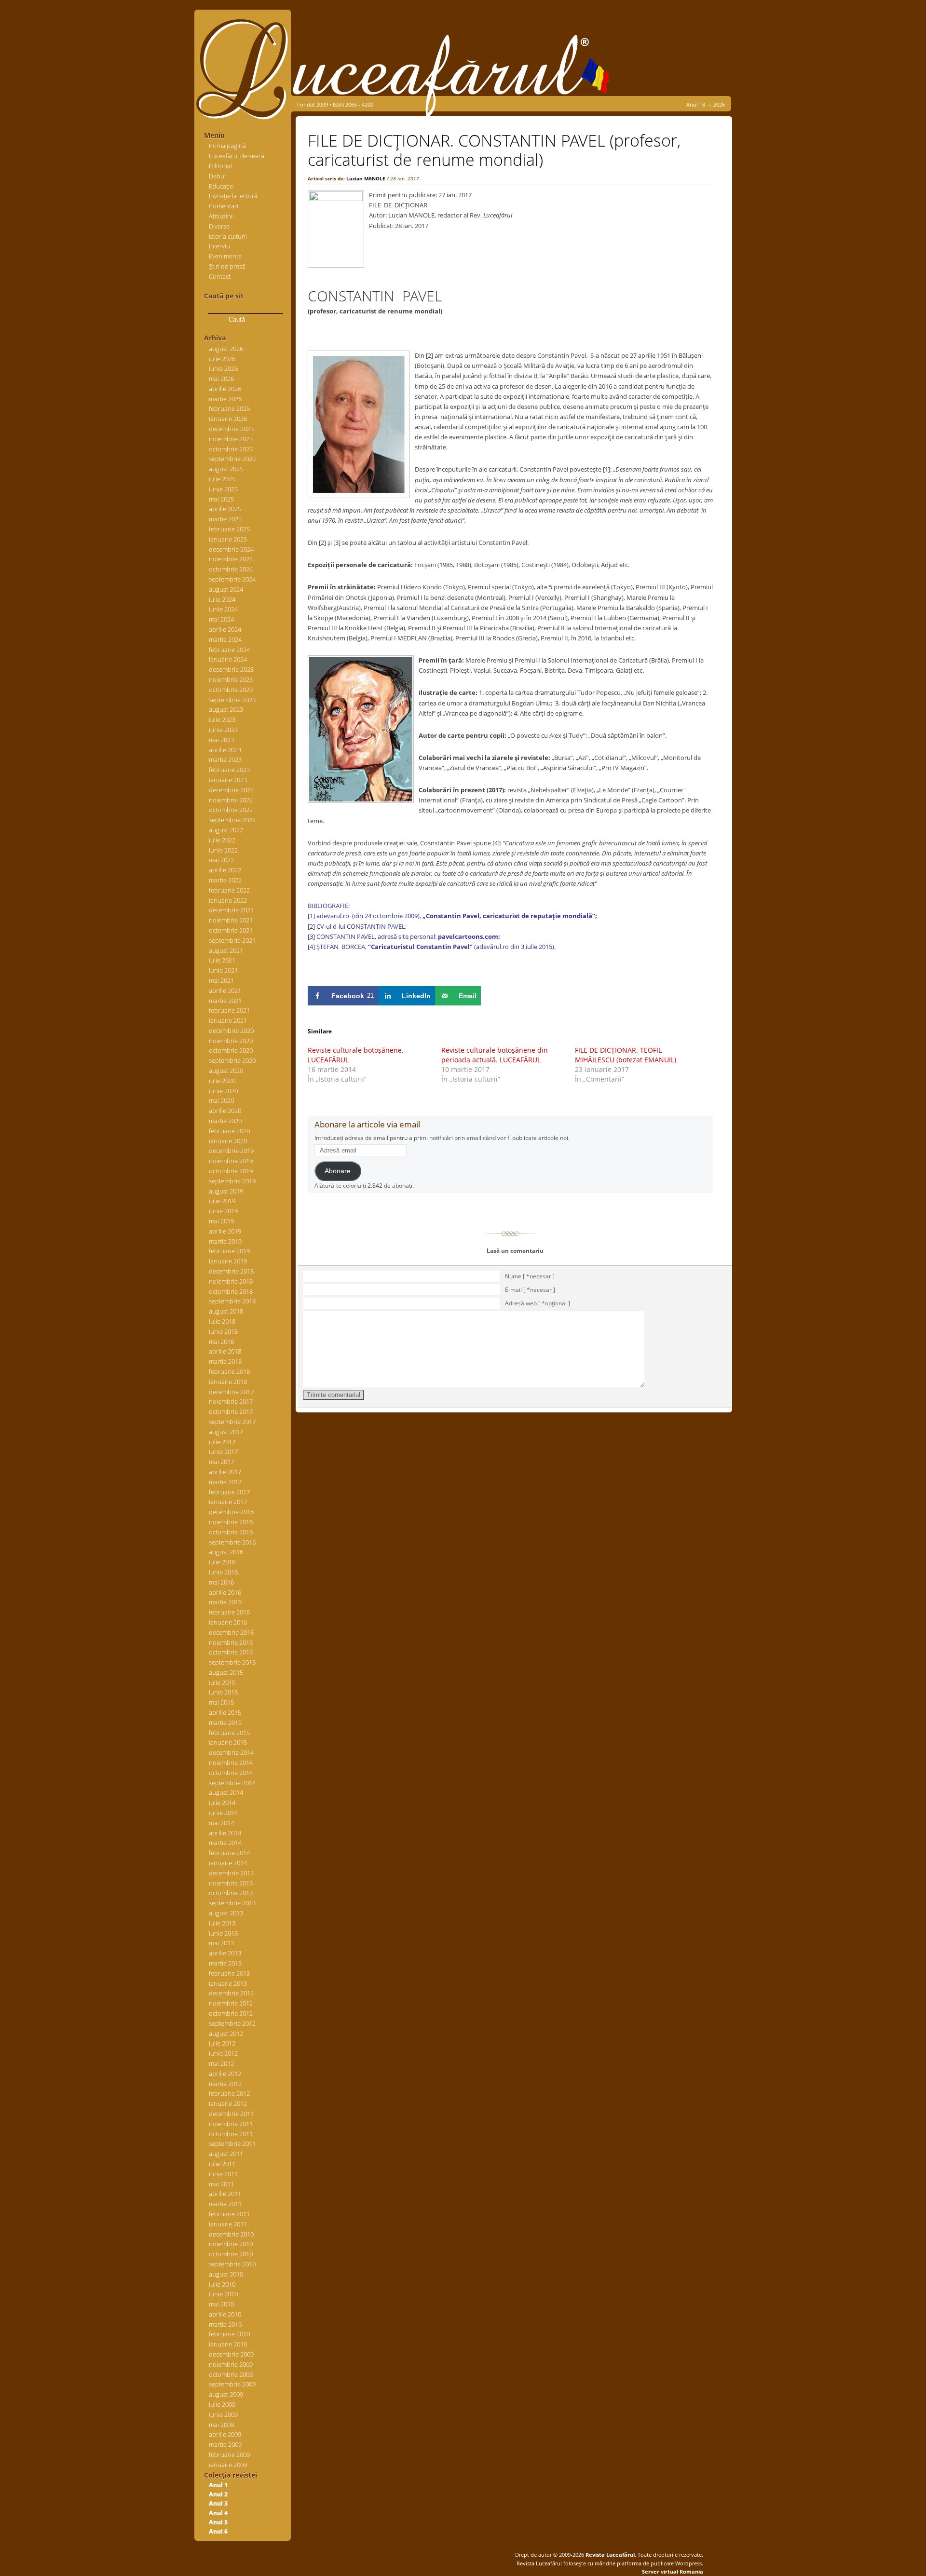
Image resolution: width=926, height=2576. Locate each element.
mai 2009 (221, 2425)
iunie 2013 (223, 1933)
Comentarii (224, 206)
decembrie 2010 (231, 2234)
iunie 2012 (223, 2053)
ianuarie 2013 (228, 1983)
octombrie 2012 (231, 2013)
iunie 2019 (223, 1211)
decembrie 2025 (231, 429)
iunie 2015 (223, 1692)
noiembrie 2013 (231, 1883)
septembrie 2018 (232, 1301)
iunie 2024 (223, 609)
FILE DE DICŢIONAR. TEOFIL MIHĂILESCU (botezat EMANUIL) (626, 1055)
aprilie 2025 (225, 509)
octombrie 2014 (231, 1773)
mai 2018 (221, 1342)
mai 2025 (221, 499)
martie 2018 (225, 1361)
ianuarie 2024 (228, 659)
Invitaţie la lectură (233, 196)
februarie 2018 (229, 1371)
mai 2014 (221, 1823)
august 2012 (226, 2034)
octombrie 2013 (231, 1893)
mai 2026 (221, 379)
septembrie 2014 (232, 1783)
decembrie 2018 (231, 1271)
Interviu (219, 246)
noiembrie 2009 (231, 2364)
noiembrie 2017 (231, 1401)
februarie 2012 (229, 2093)
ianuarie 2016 (228, 1622)
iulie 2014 (222, 1803)
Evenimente (225, 256)
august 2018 (226, 1311)
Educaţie (221, 186)
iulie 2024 (222, 599)
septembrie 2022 (232, 820)
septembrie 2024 (232, 579)
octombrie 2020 (231, 1050)
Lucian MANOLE (366, 178)
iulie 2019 (222, 1201)
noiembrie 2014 (231, 1763)
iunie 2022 (223, 850)
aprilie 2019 (225, 1231)
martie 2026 (225, 399)
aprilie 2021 (225, 990)
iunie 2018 (223, 1331)
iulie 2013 (222, 1923)
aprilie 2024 (225, 629)
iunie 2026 (223, 368)
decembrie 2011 (231, 2114)
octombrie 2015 (231, 1652)
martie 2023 (225, 759)
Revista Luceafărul (609, 2555)
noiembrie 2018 (231, 1281)
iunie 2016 (223, 1572)
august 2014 (226, 1792)
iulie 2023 (222, 719)
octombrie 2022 (231, 810)
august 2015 (226, 1672)
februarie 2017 (229, 1492)
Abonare (338, 1171)
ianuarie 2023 (228, 780)
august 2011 (226, 2154)
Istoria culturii (228, 236)
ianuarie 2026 (228, 419)
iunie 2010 (223, 2294)
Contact (220, 276)
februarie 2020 (229, 1131)
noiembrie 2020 (231, 1041)
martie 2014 (225, 1843)
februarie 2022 (229, 890)
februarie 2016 (229, 1612)
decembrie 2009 (231, 2354)
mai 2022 (221, 860)
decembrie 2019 (231, 1151)
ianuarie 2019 (228, 1261)
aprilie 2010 (225, 2314)
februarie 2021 (229, 1010)
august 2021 (226, 950)
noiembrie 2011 (231, 2124)
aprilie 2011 (225, 2194)
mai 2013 (221, 1943)
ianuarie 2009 (228, 2465)
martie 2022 (225, 880)
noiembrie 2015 (231, 1642)
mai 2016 (221, 1582)
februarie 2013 (229, 1973)
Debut (218, 176)
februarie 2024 (229, 650)
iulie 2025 (222, 479)
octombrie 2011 (231, 2134)
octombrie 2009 (231, 2374)
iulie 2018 (222, 1321)
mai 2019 (221, 1221)
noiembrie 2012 (231, 2003)
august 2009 (226, 2394)
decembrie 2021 (231, 910)
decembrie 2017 (231, 1392)
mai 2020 (221, 1100)
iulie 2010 (222, 2284)
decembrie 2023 (231, 669)
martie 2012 (225, 2084)
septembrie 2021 (232, 940)
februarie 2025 (229, 529)
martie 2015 (225, 1722)
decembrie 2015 (231, 1632)
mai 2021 (221, 980)
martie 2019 (225, 1241)
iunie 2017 (223, 1451)
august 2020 (226, 1071)
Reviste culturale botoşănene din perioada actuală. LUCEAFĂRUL (495, 1055)
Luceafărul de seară (237, 156)
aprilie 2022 (225, 870)
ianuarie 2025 (228, 539)
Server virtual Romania (673, 2571)
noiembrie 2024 (231, 559)
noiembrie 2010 (231, 2244)
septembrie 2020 (232, 1060)
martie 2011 (225, 2204)
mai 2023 (221, 740)
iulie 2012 (222, 2043)
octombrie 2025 (231, 449)
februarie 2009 (229, 2454)
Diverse (219, 226)
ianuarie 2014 (228, 1863)
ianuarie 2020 (228, 1141)
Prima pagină (227, 146)
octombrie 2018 (231, 1291)
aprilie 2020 (225, 1111)
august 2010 (226, 2274)
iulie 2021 (222, 960)
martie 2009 (225, 2444)
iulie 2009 (222, 2404)
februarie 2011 (229, 2214)
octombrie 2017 (231, 1411)
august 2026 (226, 349)
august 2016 (226, 1552)
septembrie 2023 (232, 700)
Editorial (220, 166)
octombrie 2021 (231, 930)
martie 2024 (225, 639)
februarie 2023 (229, 770)
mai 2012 (221, 2063)
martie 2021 (225, 1001)
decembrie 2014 (231, 1752)
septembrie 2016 (232, 1542)
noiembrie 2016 (231, 1522)
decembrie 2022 (231, 790)
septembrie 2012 (232, 2023)
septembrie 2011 (232, 2143)
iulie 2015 (222, 1682)
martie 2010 (225, 2324)
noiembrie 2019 (231, 1161)
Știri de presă (227, 266)
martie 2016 (225, 1602)
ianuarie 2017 (228, 1502)
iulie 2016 (222, 1562)
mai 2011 (221, 2184)
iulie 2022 (222, 840)
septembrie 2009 (232, 2384)
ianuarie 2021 (228, 1020)
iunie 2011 (223, 2174)
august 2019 (226, 1191)
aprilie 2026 (225, 389)
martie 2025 (225, 519)
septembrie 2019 (232, 1181)
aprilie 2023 (225, 750)
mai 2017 (221, 1462)
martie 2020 (225, 1121)
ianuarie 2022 (228, 900)
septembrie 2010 (232, 2264)
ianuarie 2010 (228, 2344)
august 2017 (226, 1432)
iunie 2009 (223, 2414)
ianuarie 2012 (228, 2103)
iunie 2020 (223, 1091)
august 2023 (226, 709)
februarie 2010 (229, 2334)
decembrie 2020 (231, 1030)
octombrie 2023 (231, 690)
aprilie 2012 (225, 2074)
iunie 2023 (223, 730)
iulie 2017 (222, 1442)
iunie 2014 (223, 1813)
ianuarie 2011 (228, 2224)
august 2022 (226, 830)
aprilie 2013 (225, 1953)
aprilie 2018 (225, 1351)
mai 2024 (221, 619)
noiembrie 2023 (231, 679)
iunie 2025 (223, 489)
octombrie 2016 (231, 1532)
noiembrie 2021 (231, 920)
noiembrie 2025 (231, 439)
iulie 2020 (222, 1081)
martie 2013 (225, 1963)
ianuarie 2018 (228, 1382)
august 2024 (226, 589)
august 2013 (226, 1913)
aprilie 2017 (225, 1472)
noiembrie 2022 (231, 800)
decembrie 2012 (231, 1993)
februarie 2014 (229, 1853)
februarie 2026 (229, 408)
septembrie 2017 (232, 1422)
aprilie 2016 (225, 1592)
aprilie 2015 (225, 1712)
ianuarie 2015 (228, 1742)
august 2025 (226, 469)
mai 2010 (221, 2304)
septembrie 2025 (232, 459)
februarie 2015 (229, 1733)
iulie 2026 (222, 359)
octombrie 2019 (231, 1171)
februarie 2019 (229, 1251)
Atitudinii (221, 216)
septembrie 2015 (232, 1662)
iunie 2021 (223, 970)
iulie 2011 (222, 2164)
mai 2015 (221, 1702)
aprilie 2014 (225, 1833)
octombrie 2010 (231, 2254)
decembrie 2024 (231, 549)
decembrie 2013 (231, 1873)
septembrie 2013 (232, 1903)
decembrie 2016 (231, 1512)
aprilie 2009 (225, 2434)
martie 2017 (225, 1482)
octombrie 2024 (231, 569)
